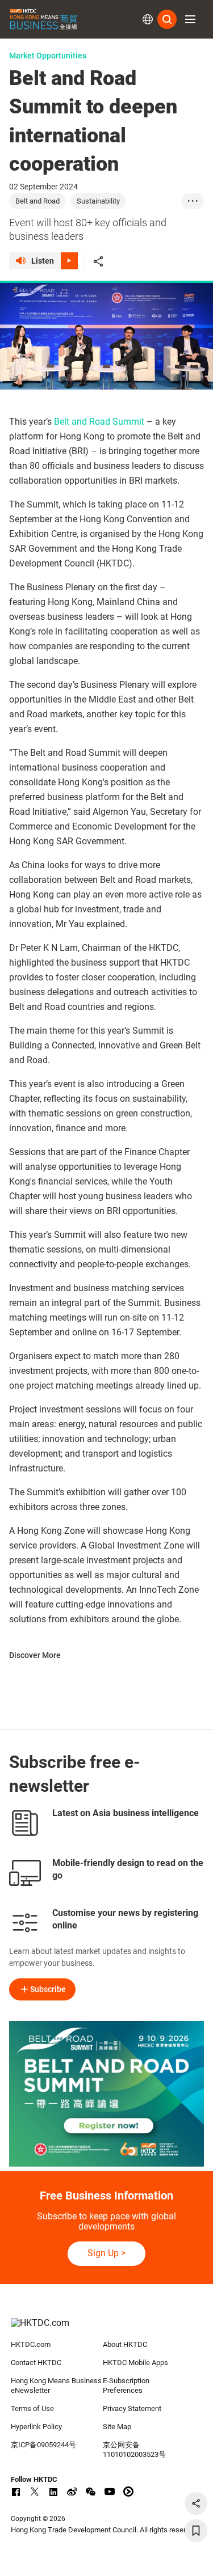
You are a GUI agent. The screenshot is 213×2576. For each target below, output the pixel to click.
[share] (196, 2503)
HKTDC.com (31, 2344)
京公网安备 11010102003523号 (134, 2450)
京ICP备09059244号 (43, 2445)
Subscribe (48, 1989)
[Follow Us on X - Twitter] (35, 2492)
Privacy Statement (132, 2408)
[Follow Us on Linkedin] (53, 2492)
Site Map (117, 2427)
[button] (190, 19)
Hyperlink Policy (36, 2427)
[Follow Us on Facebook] (16, 2492)
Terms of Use (32, 2408)
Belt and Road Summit (99, 422)
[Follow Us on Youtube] (110, 2492)
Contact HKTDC (36, 2363)
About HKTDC (125, 2344)
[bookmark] (196, 2531)
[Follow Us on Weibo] (72, 2492)
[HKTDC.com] (107, 2329)
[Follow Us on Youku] (128, 2492)
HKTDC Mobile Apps (135, 2363)
